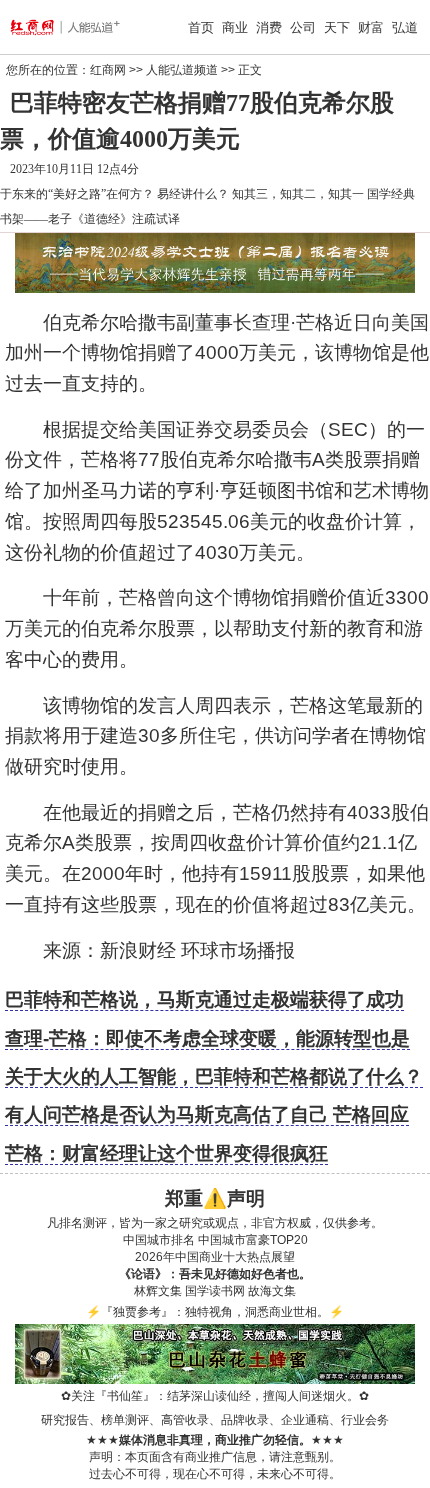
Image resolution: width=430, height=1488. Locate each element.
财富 (371, 27)
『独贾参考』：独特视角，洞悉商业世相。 (215, 1312)
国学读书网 (215, 1291)
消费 (269, 27)
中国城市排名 (159, 1240)
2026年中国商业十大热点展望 (215, 1257)
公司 (303, 27)
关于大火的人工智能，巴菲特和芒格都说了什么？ (214, 1076)
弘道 (405, 27)
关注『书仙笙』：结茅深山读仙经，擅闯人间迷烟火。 (215, 1396)
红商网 (108, 70)
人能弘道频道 (182, 70)
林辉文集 (158, 1291)
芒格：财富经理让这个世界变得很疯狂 (166, 1153)
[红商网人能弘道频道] (43, 27)
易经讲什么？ (193, 194)
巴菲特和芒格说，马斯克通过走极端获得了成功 (204, 999)
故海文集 (272, 1291)
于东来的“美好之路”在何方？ (77, 194)
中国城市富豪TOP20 (253, 1240)
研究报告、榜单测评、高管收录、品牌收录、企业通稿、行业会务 (215, 1420)
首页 (201, 27)
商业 (235, 27)
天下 (337, 27)
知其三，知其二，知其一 (298, 194)
